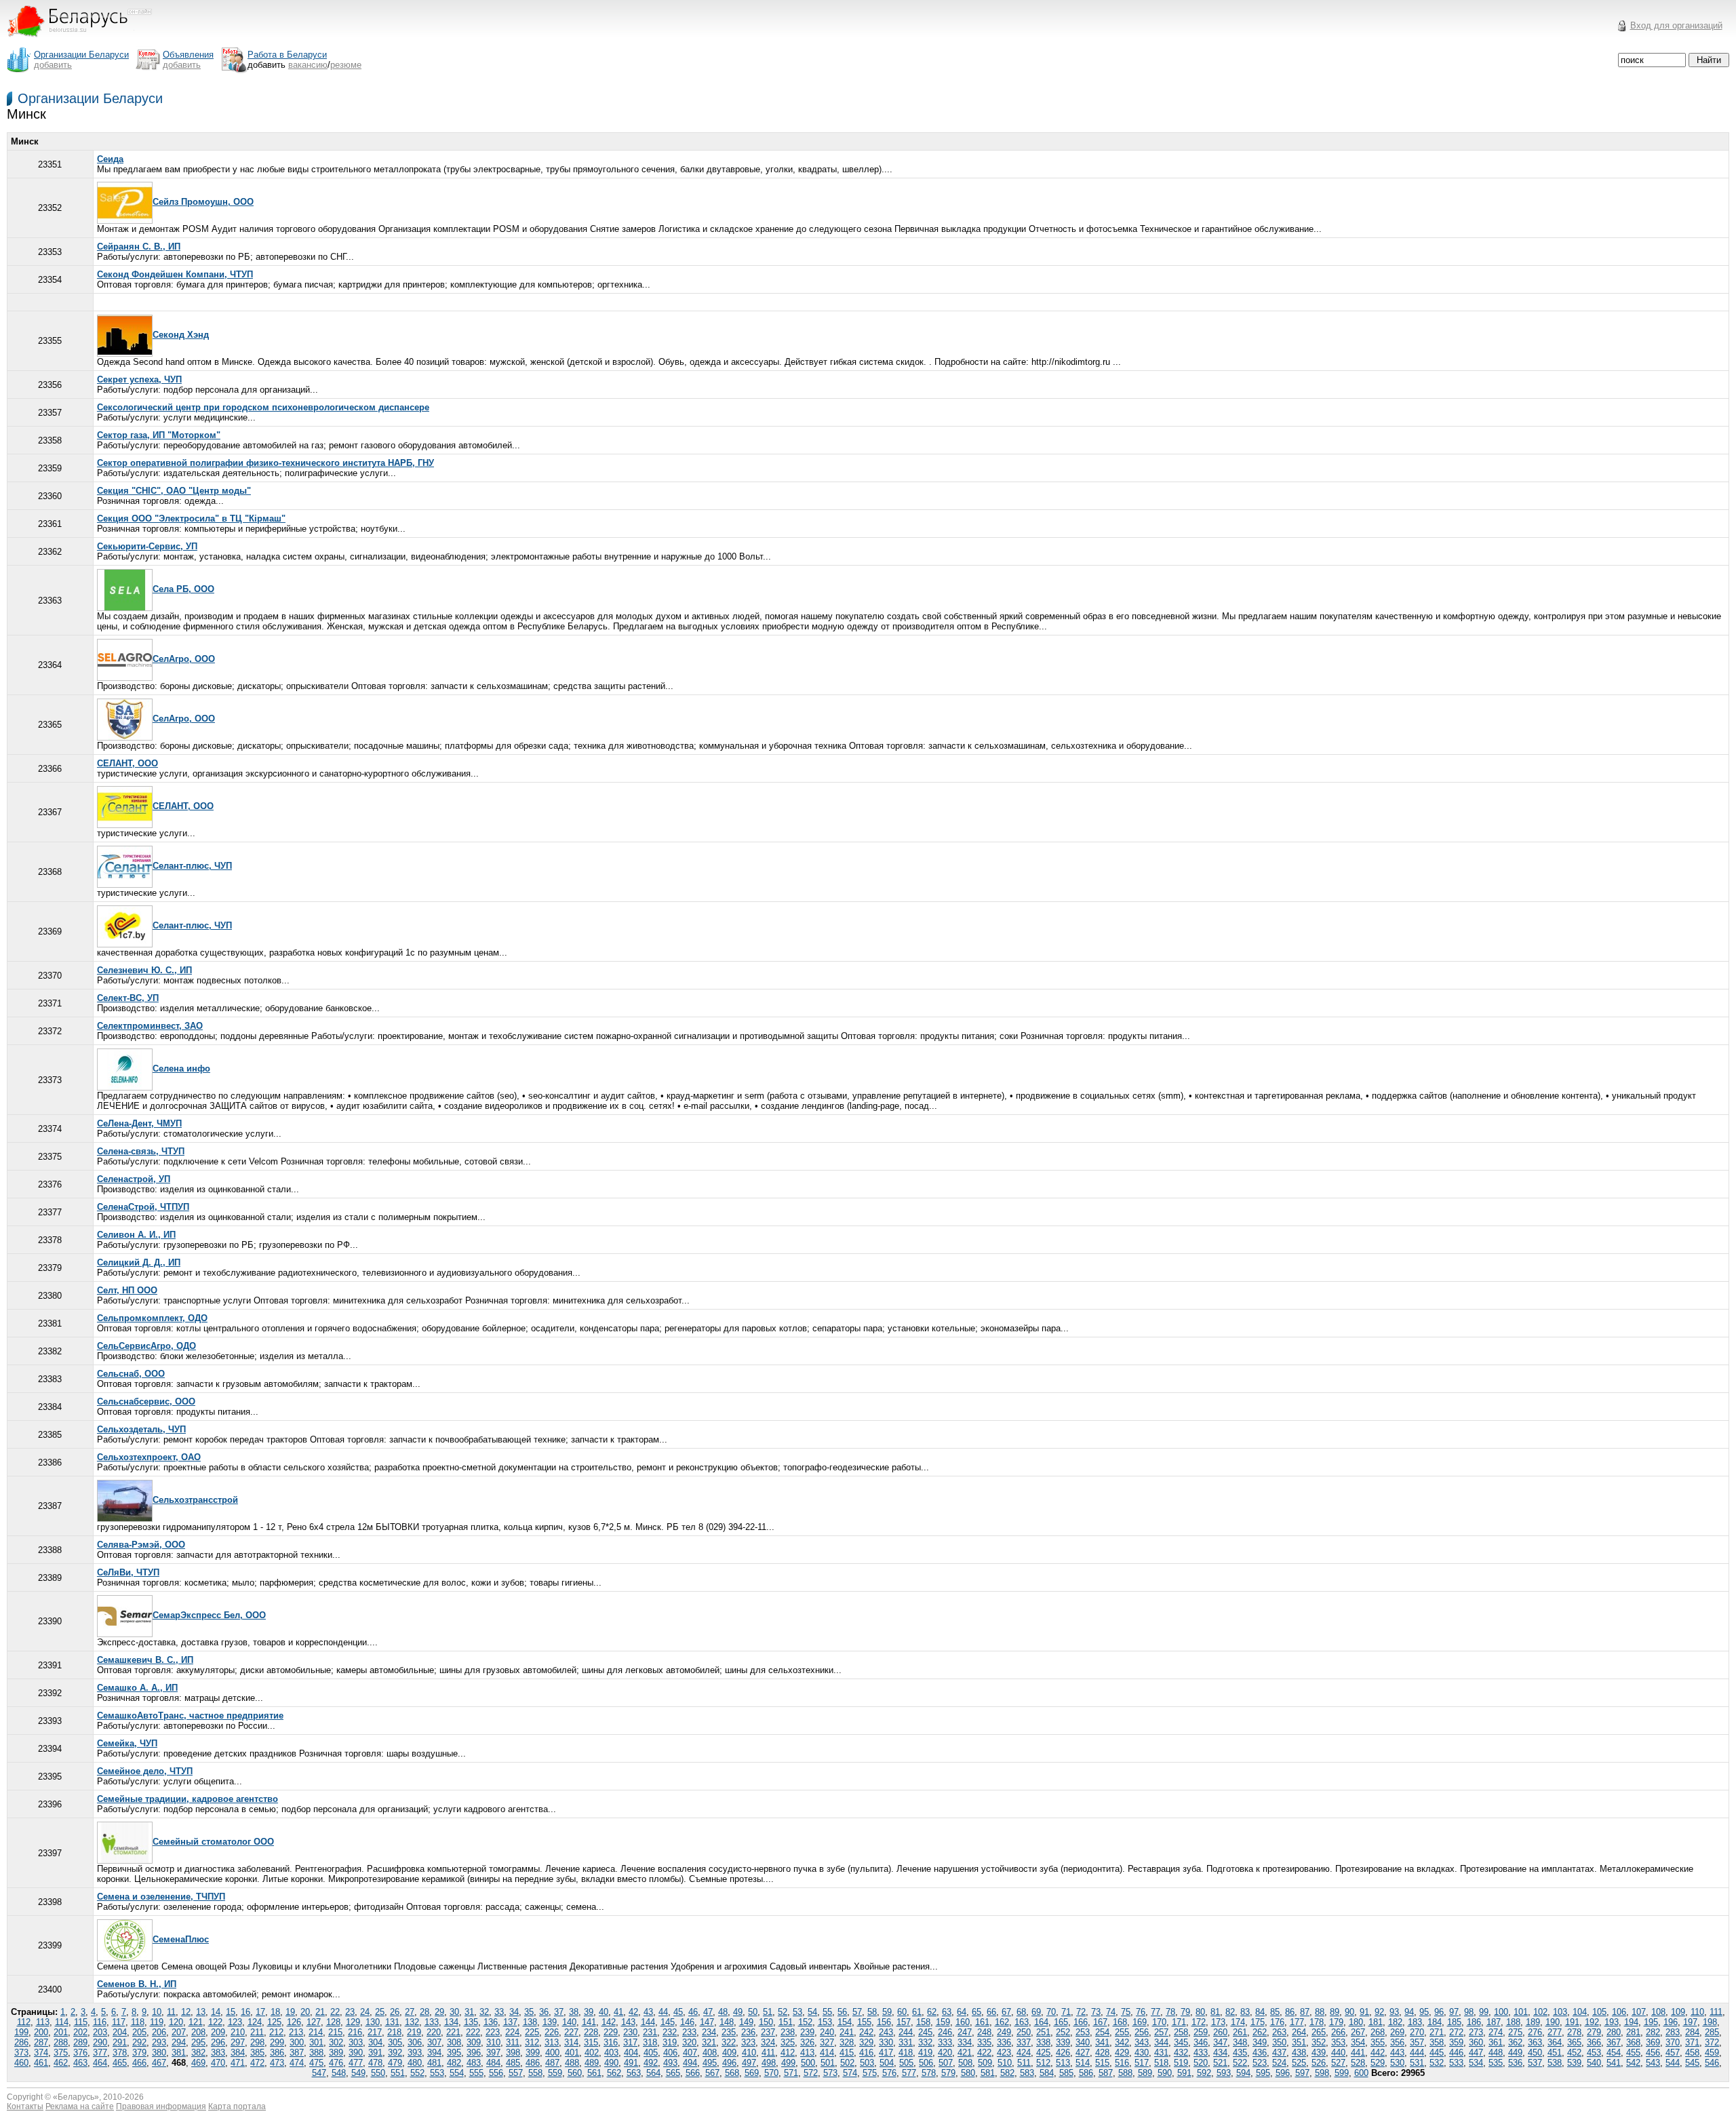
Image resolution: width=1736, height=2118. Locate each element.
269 (1397, 2032)
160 (963, 2022)
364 (1555, 2042)
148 (727, 2022)
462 (61, 2063)
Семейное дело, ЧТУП (145, 1771)
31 (469, 2012)
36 (544, 2012)
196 (1671, 2022)
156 (884, 2022)
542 (1633, 2063)
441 (1358, 2053)
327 (827, 2042)
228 (591, 2032)
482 (454, 2063)
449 (1515, 2053)
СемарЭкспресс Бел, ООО (209, 1615)
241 (847, 2032)
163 (1022, 2022)
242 (866, 2032)
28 (425, 2012)
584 (1047, 2073)
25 (380, 2012)
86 (1290, 2012)
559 (555, 2073)
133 (432, 2022)
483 (474, 2063)
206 (159, 2032)
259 (1201, 2032)
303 (356, 2042)
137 (510, 2022)
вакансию (308, 65)
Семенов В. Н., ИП (137, 1984)
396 (474, 2053)
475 (316, 2063)
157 (904, 2022)
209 (218, 2032)
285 (1712, 2032)
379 (139, 2053)
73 (1096, 2012)
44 (663, 2012)
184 (1435, 2022)
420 (945, 2053)
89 (1335, 2012)
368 (1633, 2042)
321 (709, 2042)
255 (1122, 2032)
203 (100, 2032)
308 (454, 2042)
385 (257, 2053)
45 (678, 2012)
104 (1580, 2012)
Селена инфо (181, 1068)
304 (375, 2042)
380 (159, 2053)
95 (1424, 2012)
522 (1240, 2063)
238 (788, 2032)
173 (1218, 2022)
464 (100, 2063)
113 (43, 2022)
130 (373, 2022)
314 (571, 2042)
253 (1083, 2032)
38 (574, 2012)
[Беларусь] (88, 43)
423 (1004, 2053)
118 (138, 2022)
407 (690, 2053)
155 (864, 2022)
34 (514, 2012)
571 (791, 2073)
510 (1005, 2063)
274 (1496, 2032)
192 (1592, 2022)
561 (594, 2073)
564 (653, 2073)
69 (1036, 2012)
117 (119, 2022)
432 (1181, 2053)
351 (1299, 2042)
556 (496, 2073)
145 (668, 2022)
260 (1220, 2032)
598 (1322, 2073)
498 (769, 2063)
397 (493, 2053)
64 (962, 2012)
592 (1204, 2073)
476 (336, 2063)
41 (618, 2012)
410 (749, 2053)
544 (1673, 2063)
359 (1456, 2042)
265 (1319, 2032)
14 (216, 2012)
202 (80, 2032)
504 (887, 2063)
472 (257, 2063)
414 (827, 2053)
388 (316, 2053)
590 (1165, 2073)
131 (392, 2022)
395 (454, 2053)
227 (571, 2032)
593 (1224, 2073)
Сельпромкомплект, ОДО (152, 1318)
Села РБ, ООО (183, 589)
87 (1305, 2012)
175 (1258, 2022)
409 (729, 2053)
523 (1260, 2063)
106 (1619, 2012)
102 (1540, 2012)
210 (238, 2032)
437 (1279, 2053)
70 (1051, 2012)
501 (828, 2063)
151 (786, 2022)
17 (260, 2012)
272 (1456, 2032)
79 (1185, 2012)
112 (24, 2022)
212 (276, 2032)
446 (1456, 2053)
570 (771, 2073)
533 (1456, 2063)
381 (179, 2053)
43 (648, 2012)
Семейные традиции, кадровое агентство (188, 1799)
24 (365, 2012)
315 (591, 2042)
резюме (346, 65)
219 (414, 2032)
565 (673, 2073)
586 (1086, 2073)
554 (457, 2073)
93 (1394, 2012)
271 (1437, 2032)
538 (1555, 2063)
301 (316, 2042)
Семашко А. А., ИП (137, 1688)
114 (62, 2022)
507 (946, 2063)
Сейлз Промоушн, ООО (203, 202)
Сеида (110, 159)
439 (1319, 2053)
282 (1653, 2032)
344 (1161, 2042)
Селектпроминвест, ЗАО (150, 1026)
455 (1633, 2053)
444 (1417, 2053)
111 (1716, 2012)
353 (1338, 2042)
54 (812, 2012)
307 (434, 2042)
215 (335, 2032)
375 (61, 2053)
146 (687, 2022)
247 (965, 2032)
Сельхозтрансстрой (195, 1500)
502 (847, 2063)
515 (1102, 2063)
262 (1260, 2032)
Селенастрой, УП (134, 1179)
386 (277, 2053)
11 (171, 2012)
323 (748, 2042)
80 (1200, 2012)
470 (218, 2063)
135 (471, 2022)
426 (1063, 2053)
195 (1651, 2022)
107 (1639, 2012)
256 (1142, 2032)
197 (1690, 2022)
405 (651, 2053)
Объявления (188, 55)
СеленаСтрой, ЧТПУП (143, 1207)
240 (827, 2032)
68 (1021, 2012)
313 (552, 2042)
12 (186, 2012)
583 (1027, 2073)
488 (572, 2063)
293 (159, 2042)
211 (257, 2032)
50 (753, 2012)
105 (1599, 2012)
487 (552, 2063)
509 (985, 2063)
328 (847, 2042)
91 (1364, 2012)
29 (439, 2012)
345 (1181, 2042)
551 (398, 2073)
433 (1201, 2053)
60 (902, 2012)
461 (41, 2063)
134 (451, 2022)
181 (1376, 2022)
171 (1179, 2022)
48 (723, 2012)
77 (1156, 2012)
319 (670, 2042)
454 (1614, 2053)
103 (1560, 2012)
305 (395, 2042)
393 (415, 2053)
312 (532, 2042)
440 (1338, 2053)
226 (552, 2032)
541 (1614, 2063)
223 (493, 2032)
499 (788, 2063)
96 (1439, 2012)
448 (1496, 2053)
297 (238, 2042)
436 (1260, 2053)
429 (1122, 2053)
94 (1409, 2012)
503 (867, 2063)
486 (533, 2063)
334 (965, 2042)
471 (238, 2063)
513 (1063, 2063)
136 (491, 2022)
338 (1043, 2042)
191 (1572, 2022)
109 (1678, 2012)
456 (1653, 2053)
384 (238, 2053)
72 (1081, 2012)
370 (1673, 2042)
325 (788, 2042)
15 (231, 2012)
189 (1533, 2022)
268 (1378, 2032)
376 (80, 2053)
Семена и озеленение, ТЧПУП (161, 1897)
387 (297, 2053)
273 (1476, 2032)
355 (1378, 2042)
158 (923, 2022)
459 (1712, 2053)
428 (1102, 2053)
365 (1574, 2042)
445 (1437, 2053)
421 (965, 2053)
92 (1379, 2012)
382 (198, 2053)
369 (1653, 2042)
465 (120, 2063)
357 (1417, 2042)
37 (559, 2012)
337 (1024, 2042)
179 (1336, 2022)
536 (1515, 2063)
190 (1553, 2022)
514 (1083, 2063)
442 (1378, 2053)
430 (1142, 2053)
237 (768, 2032)
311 (513, 2042)
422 (984, 2053)
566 (693, 2073)
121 (196, 2022)
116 (100, 2022)
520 (1201, 2063)
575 (870, 2073)
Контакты (25, 2106)
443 (1397, 2053)
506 (926, 2063)
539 (1574, 2063)
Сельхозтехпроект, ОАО (149, 1457)
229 (611, 2032)
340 (1083, 2042)
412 (788, 2053)
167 (1100, 2022)
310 (493, 2042)
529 (1378, 2063)
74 (1111, 2012)
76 (1141, 2012)
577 (909, 2073)
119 (157, 2022)
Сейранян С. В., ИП (139, 247)
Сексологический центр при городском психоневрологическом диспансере (263, 407)
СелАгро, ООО (184, 659)
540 (1594, 2063)
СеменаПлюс (181, 1939)
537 (1535, 2063)
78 (1170, 2012)
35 (529, 2012)
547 (319, 2073)
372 (1712, 2042)
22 (335, 2012)
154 (845, 2022)
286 (21, 2042)
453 (1594, 2053)
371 (1692, 2042)
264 (1299, 2032)
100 (1501, 2012)
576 (889, 2073)
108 (1658, 2012)
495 (710, 2063)
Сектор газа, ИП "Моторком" (159, 435)
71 (1066, 2012)
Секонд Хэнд (181, 335)
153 (825, 2022)
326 (807, 2042)
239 (807, 2032)
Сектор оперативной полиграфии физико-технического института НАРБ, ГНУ (265, 463)
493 (670, 2063)
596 (1283, 2073)
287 (41, 2042)
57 (857, 2012)
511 (1024, 2063)
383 (218, 2053)
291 (120, 2042)
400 (552, 2053)
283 (1673, 2032)
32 (484, 2012)
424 (1024, 2053)
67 (1006, 2012)
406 (670, 2053)
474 (297, 2063)
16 (245, 2012)
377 (100, 2053)
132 (412, 2022)
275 (1515, 2032)
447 (1476, 2053)
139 (550, 2022)
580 (968, 2073)
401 (572, 2053)
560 (575, 2073)
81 (1215, 2012)
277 (1555, 2032)
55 (827, 2012)
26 (395, 2012)
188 (1513, 2022)
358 (1437, 2042)
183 (1415, 2022)
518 (1161, 2063)
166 (1081, 2022)
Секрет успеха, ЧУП (139, 379)
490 (611, 2063)
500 (808, 2063)
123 (235, 2022)
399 (533, 2053)
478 (375, 2063)
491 (631, 2063)
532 (1437, 2063)
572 (811, 2073)
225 (532, 2032)
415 (847, 2053)
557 (516, 2073)
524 (1279, 2063)
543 (1653, 2063)
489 (592, 2063)
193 (1612, 2022)
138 (530, 2022)
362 (1515, 2042)
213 (296, 2032)
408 (710, 2053)
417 (886, 2053)
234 (709, 2032)
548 (339, 2073)
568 (732, 2073)
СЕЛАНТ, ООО (127, 763)
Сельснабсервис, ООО (146, 1401)
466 (139, 2063)
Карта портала (237, 2106)
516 (1122, 2063)
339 (1063, 2042)
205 (139, 2032)
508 (965, 2063)
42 (633, 2012)
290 (100, 2042)
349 (1260, 2042)
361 (1496, 2042)
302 (336, 2042)
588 (1125, 2073)
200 (41, 2032)
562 (614, 2073)
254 (1102, 2032)
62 (932, 2012)
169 (1140, 2022)
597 (1302, 2073)
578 (929, 2073)
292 (139, 2042)
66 (991, 2012)
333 (945, 2042)
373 (21, 2053)
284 (1692, 2032)
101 (1521, 2012)
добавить (53, 65)
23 (350, 2012)
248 (984, 2032)
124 (255, 2022)
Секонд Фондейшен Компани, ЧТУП (175, 274)
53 (797, 2012)
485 (513, 2063)
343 (1142, 2042)
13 (201, 2012)
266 (1338, 2032)
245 (925, 2032)
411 (768, 2053)
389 (336, 2053)
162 (1002, 2022)
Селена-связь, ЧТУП (141, 1151)
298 (257, 2042)
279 (1594, 2032)
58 (872, 2012)
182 (1395, 2022)
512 (1043, 2063)
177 (1297, 2022)
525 (1299, 2063)
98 (1469, 2012)
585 (1066, 2073)
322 (729, 2042)
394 (434, 2053)
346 (1201, 2042)
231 (650, 2032)
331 (906, 2042)
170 (1159, 2022)
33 (499, 2012)
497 (749, 2063)
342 (1122, 2042)
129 (353, 2022)
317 (630, 2042)
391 (375, 2053)
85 (1275, 2012)
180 (1356, 2022)
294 (179, 2042)
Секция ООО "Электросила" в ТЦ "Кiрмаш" (191, 518)
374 (41, 2053)
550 (378, 2073)
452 (1574, 2053)
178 (1317, 2022)
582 (1007, 2073)
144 (648, 2022)
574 (850, 2073)
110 (1697, 2012)
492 (651, 2063)
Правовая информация (161, 2106)
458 (1692, 2053)
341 (1102, 2042)
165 (1061, 2022)
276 (1535, 2032)
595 (1263, 2073)
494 (690, 2063)
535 (1496, 2063)
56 (842, 2012)
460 (21, 2063)
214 (316, 2032)
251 (1043, 2032)
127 (314, 2022)
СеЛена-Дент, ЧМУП (139, 1123)
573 (830, 2073)
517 (1142, 2063)
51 (768, 2012)
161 (982, 2022)
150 (766, 2022)
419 (925, 2053)
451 (1555, 2053)
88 (1320, 2012)
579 (948, 2073)
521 (1220, 2063)
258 (1181, 2032)
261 (1240, 2032)
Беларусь (76, 2097)
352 (1319, 2042)
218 (394, 2032)
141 (589, 2022)
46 (693, 2012)
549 (358, 2073)
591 (1184, 2073)
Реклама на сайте (80, 2106)
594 (1243, 2073)
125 (274, 2022)
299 (277, 2042)
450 (1535, 2053)
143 (628, 2022)
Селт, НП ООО (127, 1290)
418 (906, 2053)
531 (1417, 2063)
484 (493, 2063)
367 (1614, 2042)
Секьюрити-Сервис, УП (147, 546)
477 (356, 2063)
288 (61, 2042)
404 (631, 2053)
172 (1199, 2022)
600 (1361, 2073)
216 (355, 2032)
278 (1574, 2032)
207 (179, 2032)
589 (1145, 2073)
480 (415, 2063)
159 (943, 2022)
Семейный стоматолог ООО (213, 1842)
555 (476, 2073)
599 (1342, 2073)
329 (866, 2042)
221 (453, 2032)
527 (1338, 2063)
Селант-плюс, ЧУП (192, 866)
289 (80, 2042)
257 (1161, 2032)
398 (513, 2053)
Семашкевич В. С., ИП (145, 1660)
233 (689, 2032)
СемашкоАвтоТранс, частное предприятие (190, 1715)
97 (1454, 2012)
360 (1476, 2042)
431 (1161, 2053)
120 (176, 2022)
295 (198, 2042)
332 (925, 2042)
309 (474, 2042)
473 (277, 2063)
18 (275, 2012)
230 (630, 2032)
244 (906, 2032)
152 (805, 2022)
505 (906, 2063)
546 (1712, 2063)
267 (1358, 2032)
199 (21, 2032)
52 (783, 2012)
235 (729, 2032)
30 (454, 2012)
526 (1319, 2063)
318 (650, 2042)
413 (807, 2053)
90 (1349, 2012)
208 (198, 2032)
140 (569, 2022)
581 (988, 2073)
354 (1358, 2042)
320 (689, 2042)
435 (1240, 2053)
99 (1484, 2012)
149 (746, 2022)
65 (976, 2012)
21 (320, 2012)
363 (1535, 2042)
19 (290, 2012)
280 (1614, 2032)
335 (984, 2042)
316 (611, 2042)
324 (768, 2042)
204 (120, 2032)
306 (415, 2042)
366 (1594, 2042)
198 (1710, 2022)
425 (1043, 2053)
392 (395, 2053)
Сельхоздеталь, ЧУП (141, 1429)
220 (434, 2032)
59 (887, 2012)
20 (305, 2012)
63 (947, 2012)
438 (1299, 2053)
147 (707, 2022)
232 (670, 2032)
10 (157, 2012)
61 (917, 2012)
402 (592, 2053)
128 (333, 2022)
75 (1126, 2012)
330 (886, 2042)
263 (1279, 2032)
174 (1238, 2022)
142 (609, 2022)
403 (611, 2053)
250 (1024, 2032)
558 (535, 2073)
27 (410, 2012)
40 (604, 2012)
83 (1245, 2012)
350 (1279, 2042)
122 (215, 2022)
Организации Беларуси (90, 98)
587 (1106, 2073)
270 (1417, 2032)
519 (1181, 2063)
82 (1230, 2012)
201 (61, 2032)
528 (1358, 2063)
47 (708, 2012)
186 (1474, 2022)
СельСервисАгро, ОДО (146, 1346)
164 (1041, 2022)
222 (473, 2032)
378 (120, 2053)
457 (1673, 2053)
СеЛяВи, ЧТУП (128, 1572)
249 (1004, 2032)
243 (886, 2032)
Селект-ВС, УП (128, 998)
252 (1063, 2032)
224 (512, 2032)
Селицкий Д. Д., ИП (139, 1262)
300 (297, 2042)
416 (866, 2053)
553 (437, 2073)
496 (729, 2063)
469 (198, 2063)
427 (1083, 2053)
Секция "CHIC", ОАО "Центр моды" (174, 491)
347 (1220, 2042)
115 (81, 2022)
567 (712, 2073)
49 (738, 2012)
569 (752, 2073)
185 (1454, 2022)
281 (1633, 2032)
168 (1120, 2022)
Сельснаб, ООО (131, 1374)
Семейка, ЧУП (127, 1743)
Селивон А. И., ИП (136, 1235)
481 (434, 2063)
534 (1476, 2063)
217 (375, 2032)
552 (417, 2073)
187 (1494, 2022)
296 (218, 2042)
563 (634, 2073)
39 (589, 2012)
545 (1692, 2063)
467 (159, 2063)
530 (1397, 2063)
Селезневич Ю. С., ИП (144, 970)
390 (356, 2053)
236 (748, 2032)
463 (80, 2063)
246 (945, 2032)
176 (1277, 2022)
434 (1220, 2053)
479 (395, 2063)
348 (1240, 2042)
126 (294, 2022)
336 (1004, 2042)
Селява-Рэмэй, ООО (141, 1545)
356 (1397, 2042)
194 (1631, 2022)
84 (1260, 2012)
